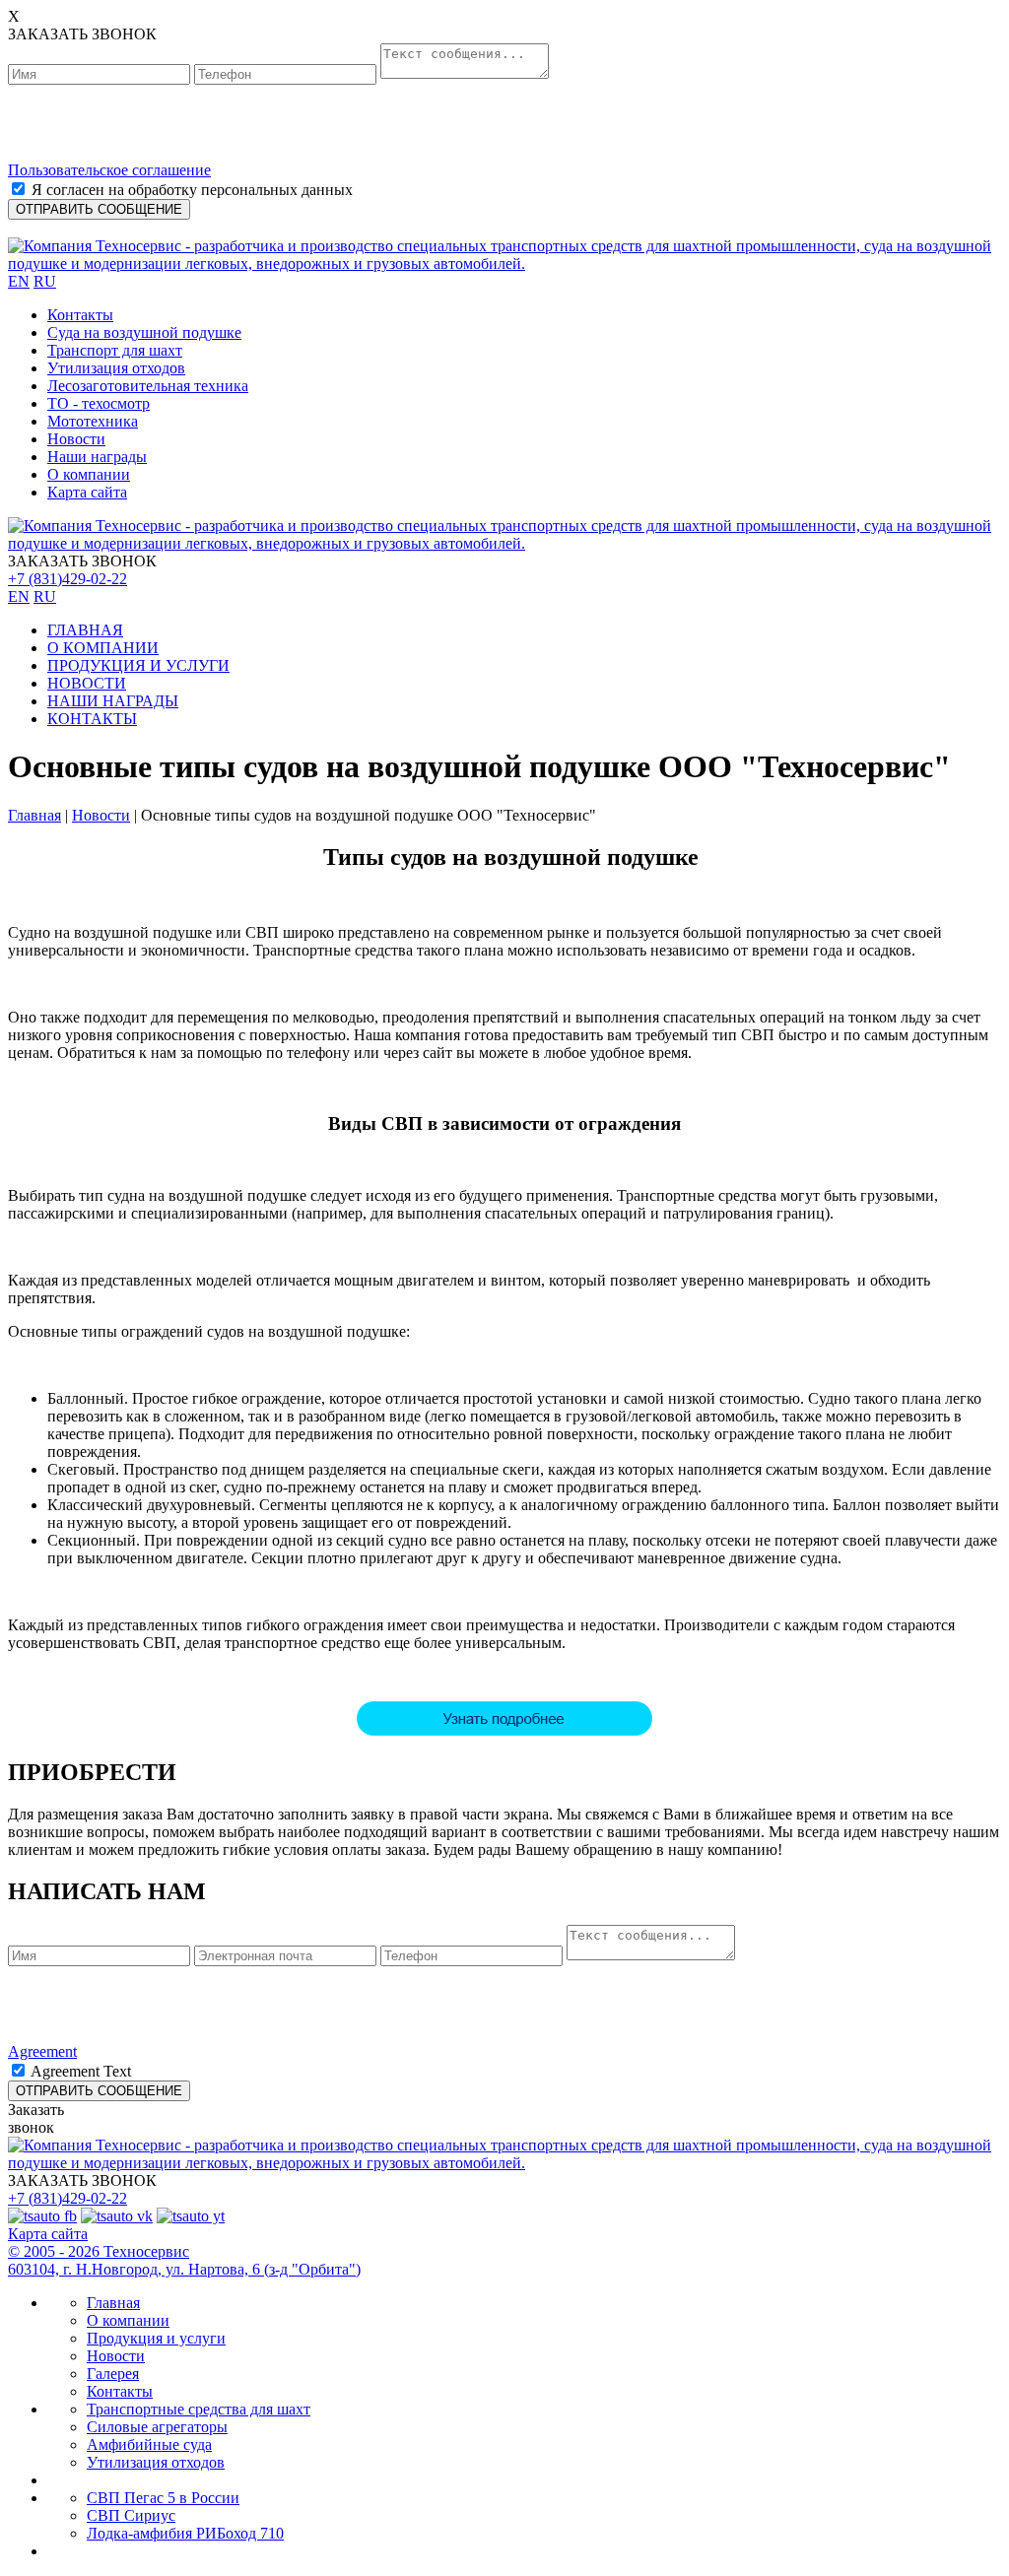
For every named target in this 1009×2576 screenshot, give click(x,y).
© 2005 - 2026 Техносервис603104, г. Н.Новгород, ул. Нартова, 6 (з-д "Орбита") (184, 2260)
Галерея (113, 2374)
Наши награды (97, 457)
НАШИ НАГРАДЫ (113, 701)
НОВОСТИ (87, 683)
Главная (34, 815)
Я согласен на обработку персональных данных (192, 190)
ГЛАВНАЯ (85, 630)
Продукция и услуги (156, 2338)
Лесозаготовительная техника (148, 386)
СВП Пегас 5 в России (163, 2498)
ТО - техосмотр (99, 403)
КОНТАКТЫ (92, 719)
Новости (76, 439)
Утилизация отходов (116, 368)
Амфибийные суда (149, 2444)
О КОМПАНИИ (103, 648)
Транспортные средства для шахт (199, 2409)
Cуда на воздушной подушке (144, 332)
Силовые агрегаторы (157, 2427)
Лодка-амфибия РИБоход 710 (185, 2533)
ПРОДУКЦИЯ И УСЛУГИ (138, 665)
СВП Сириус (131, 2515)
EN (19, 281)
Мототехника (93, 421)
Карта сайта (87, 492)
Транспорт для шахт (115, 350)
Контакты (80, 315)
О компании (89, 474)
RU (45, 281)
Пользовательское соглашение (109, 170)
